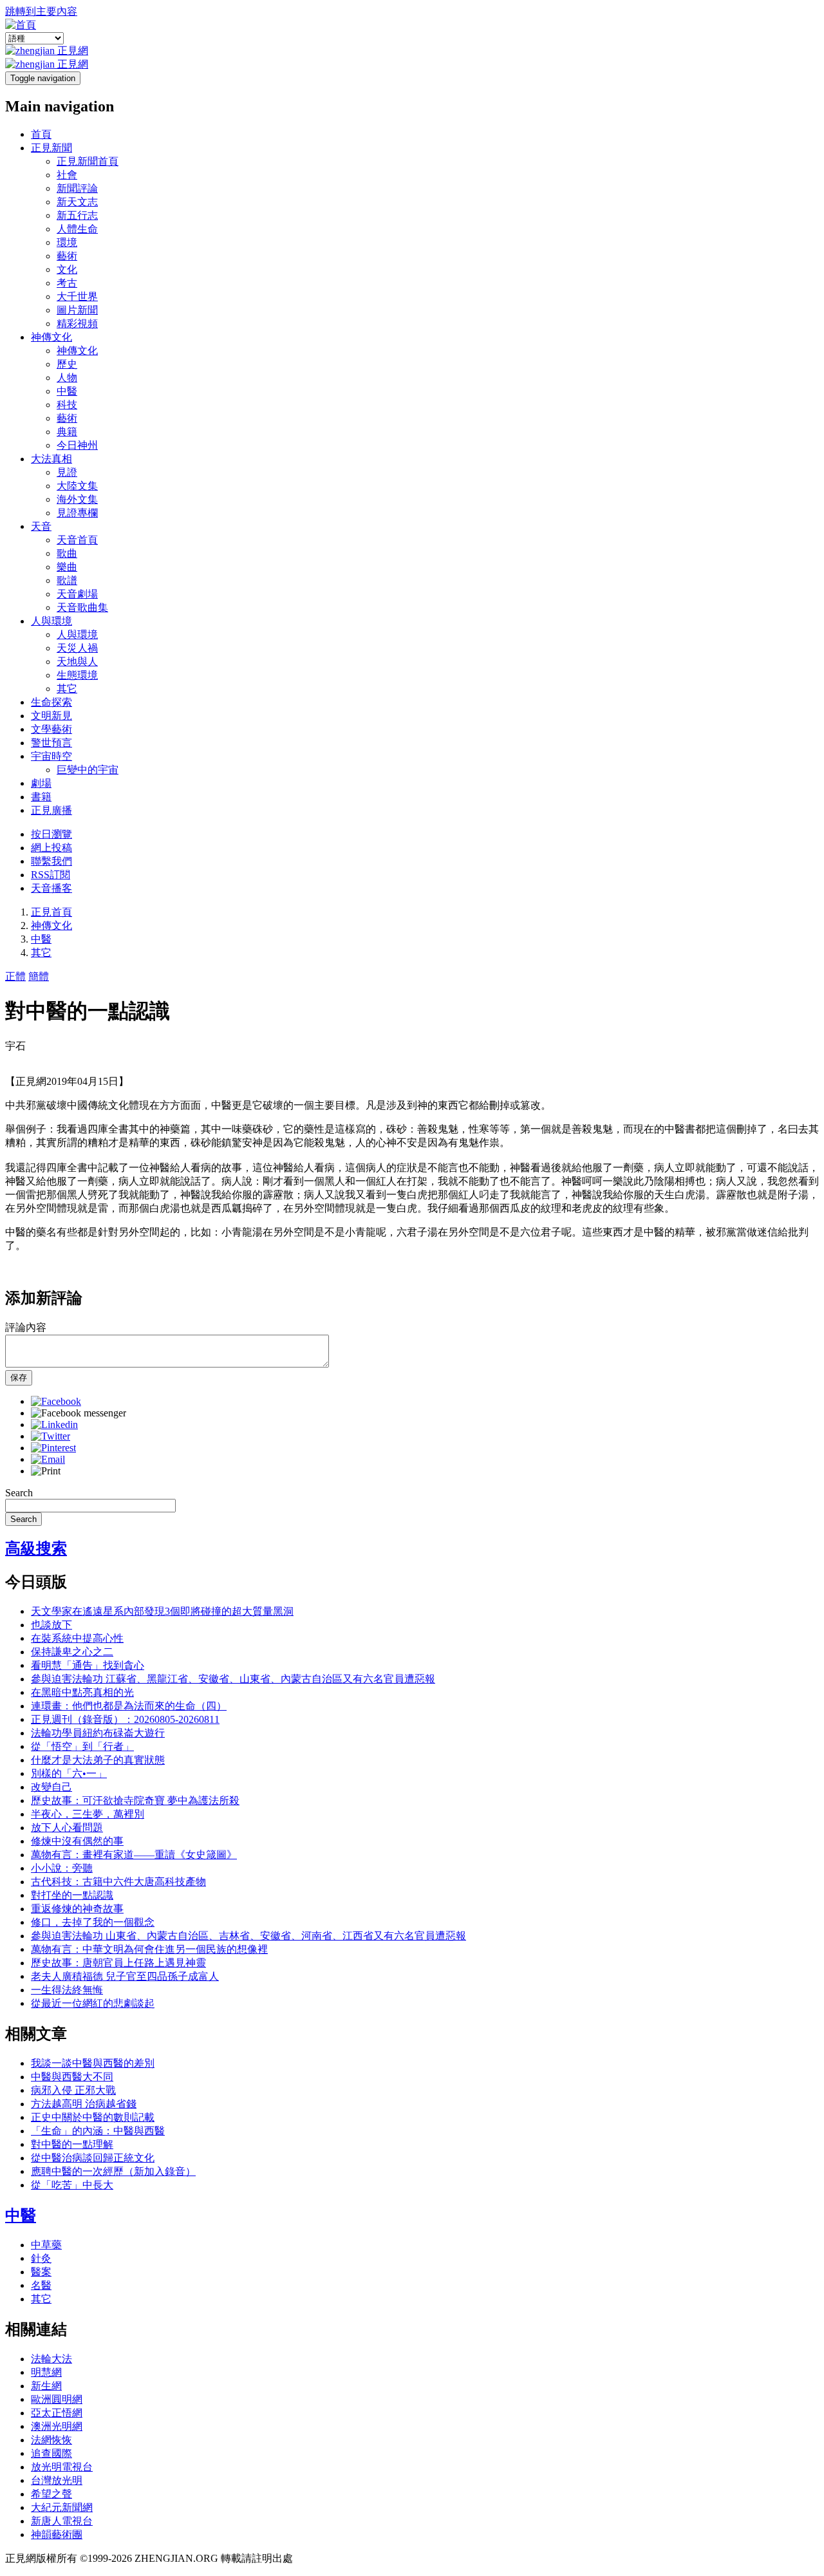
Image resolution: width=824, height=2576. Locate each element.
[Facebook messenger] (79, 1413)
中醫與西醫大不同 (72, 2077)
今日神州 (77, 445)
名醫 (41, 2285)
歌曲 (67, 553)
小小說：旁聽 (62, 1868)
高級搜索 (36, 1548)
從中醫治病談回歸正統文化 (93, 2158)
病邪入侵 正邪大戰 (73, 2090)
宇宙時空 (51, 756)
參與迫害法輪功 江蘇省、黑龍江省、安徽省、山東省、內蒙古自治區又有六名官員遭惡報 (233, 1679)
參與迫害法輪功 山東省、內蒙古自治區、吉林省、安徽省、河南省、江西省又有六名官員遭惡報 (248, 1936)
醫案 (41, 2272)
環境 (67, 242)
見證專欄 (77, 513)
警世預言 (51, 743)
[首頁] (21, 25)
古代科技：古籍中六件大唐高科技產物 (118, 1882)
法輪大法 (51, 2359)
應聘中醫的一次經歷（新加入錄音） (113, 2171)
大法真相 (51, 459)
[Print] (46, 1471)
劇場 (41, 783)
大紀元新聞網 (62, 2507)
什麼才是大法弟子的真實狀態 (98, 1760)
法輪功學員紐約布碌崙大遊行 (98, 1733)
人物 (67, 378)
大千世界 (77, 296)
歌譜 (67, 580)
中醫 (67, 391)
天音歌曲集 (82, 607)
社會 (67, 175)
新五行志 (77, 215)
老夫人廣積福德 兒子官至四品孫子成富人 (125, 1976)
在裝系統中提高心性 (77, 1638)
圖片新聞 (77, 310)
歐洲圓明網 (57, 2399)
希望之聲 (51, 2494)
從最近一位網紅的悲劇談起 (93, 2003)
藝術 (67, 256)
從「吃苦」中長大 (72, 2185)
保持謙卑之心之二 (72, 1652)
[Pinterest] (53, 1448)
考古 (67, 283)
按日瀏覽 (51, 834)
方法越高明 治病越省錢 (84, 2104)
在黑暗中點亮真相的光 (82, 1692)
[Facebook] (56, 1401)
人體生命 (77, 229)
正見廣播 (51, 810)
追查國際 (51, 2453)
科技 (67, 405)
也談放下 (51, 1625)
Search (19, 1493)
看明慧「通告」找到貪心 (88, 1665)
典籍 (67, 432)
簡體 (39, 976)
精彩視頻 (77, 324)
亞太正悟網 (57, 2413)
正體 (15, 976)
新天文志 (77, 202)
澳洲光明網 (57, 2426)
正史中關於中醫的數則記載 (93, 2117)
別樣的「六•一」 (69, 1773)
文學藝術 (51, 729)
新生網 (46, 2386)
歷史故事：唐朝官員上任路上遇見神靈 (118, 1963)
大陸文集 (77, 486)
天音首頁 (77, 540)
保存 (19, 1377)
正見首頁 (51, 912)
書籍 (41, 797)
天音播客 (51, 888)
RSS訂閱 (51, 875)
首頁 (41, 134)
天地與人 (77, 662)
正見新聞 (51, 148)
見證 (67, 472)
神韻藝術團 (57, 2534)
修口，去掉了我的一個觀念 (93, 1922)
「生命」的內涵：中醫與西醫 (98, 2131)
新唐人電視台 (62, 2521)
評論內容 (26, 1327)
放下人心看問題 (67, 1828)
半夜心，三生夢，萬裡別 (88, 1814)
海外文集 (77, 499)
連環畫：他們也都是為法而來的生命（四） (129, 1706)
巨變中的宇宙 (88, 770)
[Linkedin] (54, 1424)
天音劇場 (77, 594)
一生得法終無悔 (67, 1990)
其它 (67, 689)
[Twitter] (51, 1436)
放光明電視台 (62, 2467)
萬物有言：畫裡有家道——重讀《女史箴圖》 (134, 1855)
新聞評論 (77, 188)
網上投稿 (51, 848)
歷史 (67, 364)
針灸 (41, 2258)
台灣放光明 (57, 2480)
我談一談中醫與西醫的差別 (93, 2063)
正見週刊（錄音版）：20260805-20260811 (125, 1719)
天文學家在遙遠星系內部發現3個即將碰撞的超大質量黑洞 (162, 1611)
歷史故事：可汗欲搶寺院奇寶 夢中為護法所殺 (135, 1800)
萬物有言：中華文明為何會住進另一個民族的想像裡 (149, 1949)
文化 (67, 269)
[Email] (48, 1459)
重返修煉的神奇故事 (77, 1909)
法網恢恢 (51, 2440)
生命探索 (51, 702)
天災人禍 (77, 648)
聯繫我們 (51, 861)
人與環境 (51, 621)
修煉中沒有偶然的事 (77, 1841)
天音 (41, 526)
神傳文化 (51, 337)
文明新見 (51, 716)
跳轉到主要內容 (41, 11)
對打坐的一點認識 (72, 1895)
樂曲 (67, 567)
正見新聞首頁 (88, 161)
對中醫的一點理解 (72, 2144)
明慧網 (46, 2372)
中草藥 (46, 2245)
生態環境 (77, 675)
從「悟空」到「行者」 (82, 1746)
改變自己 (51, 1787)
